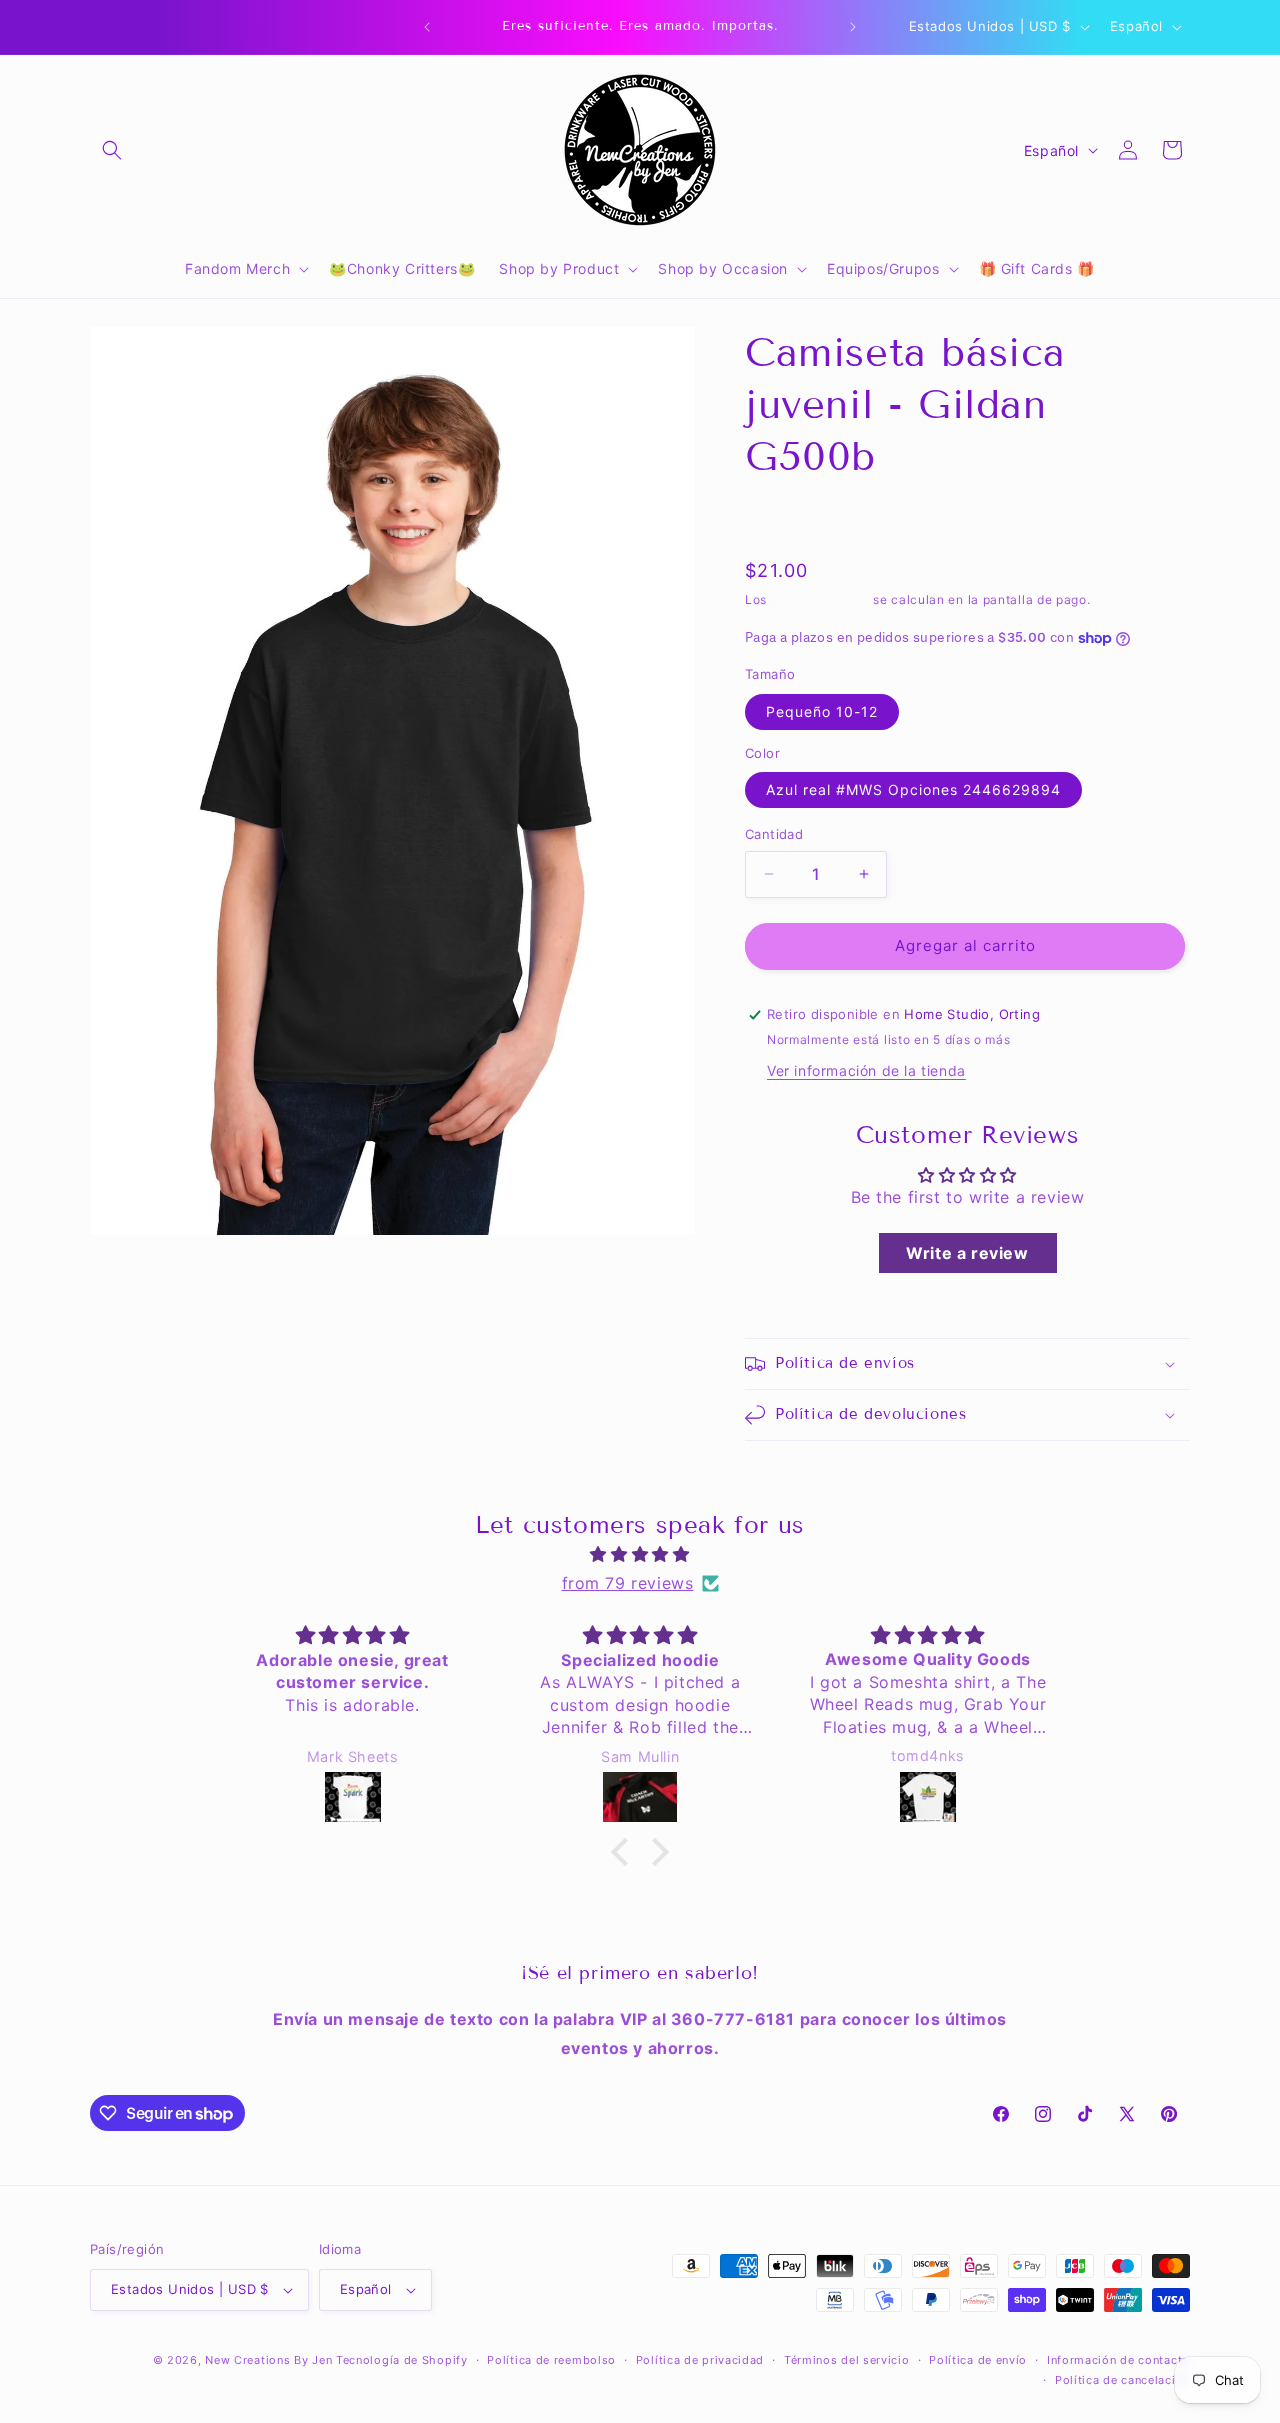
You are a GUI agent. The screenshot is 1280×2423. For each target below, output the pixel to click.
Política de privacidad (700, 2360)
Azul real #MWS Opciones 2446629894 (913, 789)
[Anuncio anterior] (427, 27)
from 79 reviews (628, 1583)
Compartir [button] (800, 520)
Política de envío (978, 2360)
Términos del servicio (847, 2360)
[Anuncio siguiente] (853, 27)
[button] (112, 150)
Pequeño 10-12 (822, 711)
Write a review (967, 1253)
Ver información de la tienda (866, 1070)
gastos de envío (820, 599)
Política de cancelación (1122, 2380)
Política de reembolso (551, 2360)
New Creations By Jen (268, 2360)
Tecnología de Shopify (402, 2360)
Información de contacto (1118, 2360)
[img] (640, 1554)
